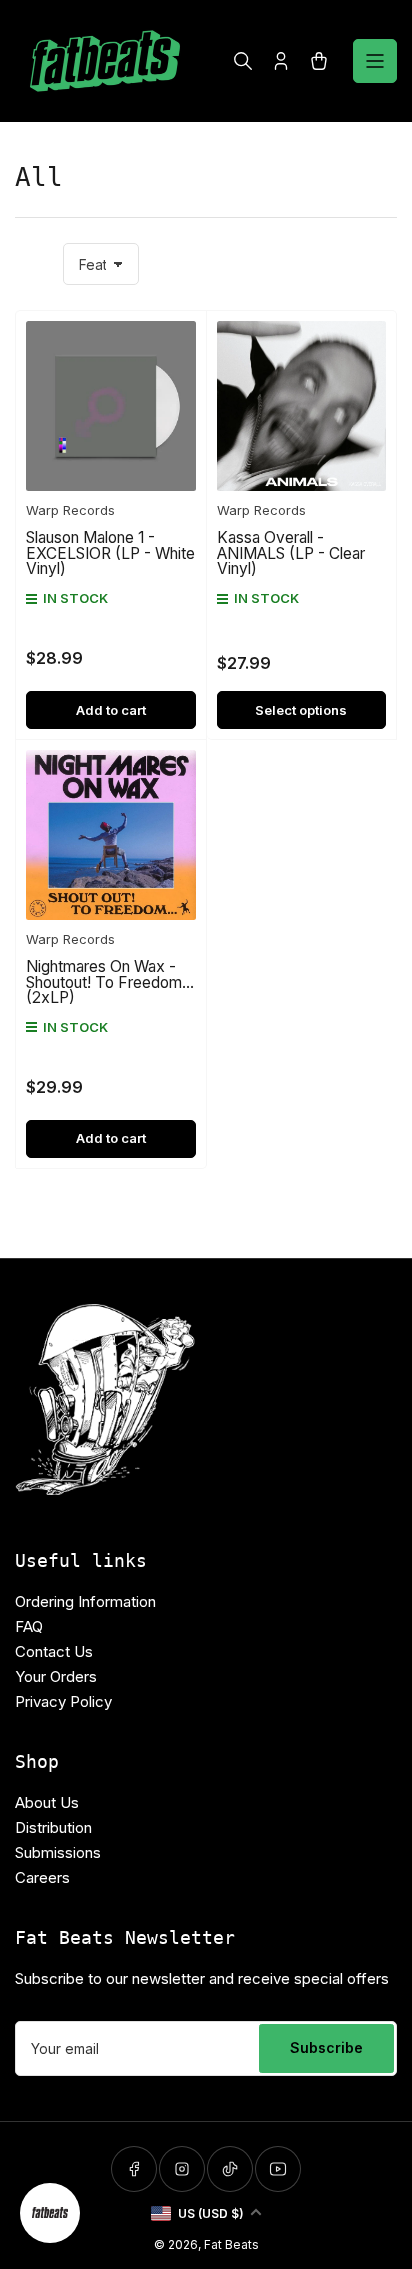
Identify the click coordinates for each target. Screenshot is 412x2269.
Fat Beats (231, 2244)
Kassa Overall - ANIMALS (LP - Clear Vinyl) (291, 553)
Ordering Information (85, 1601)
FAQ (29, 1626)
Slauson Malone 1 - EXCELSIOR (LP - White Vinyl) (110, 553)
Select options (301, 710)
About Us (47, 1802)
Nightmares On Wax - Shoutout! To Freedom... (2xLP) (110, 982)
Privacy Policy (63, 1701)
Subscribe (326, 2047)
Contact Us (54, 1651)
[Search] (243, 61)
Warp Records (70, 510)
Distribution (53, 1827)
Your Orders (56, 1676)
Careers (42, 1877)
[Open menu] (375, 61)
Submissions (58, 1852)
